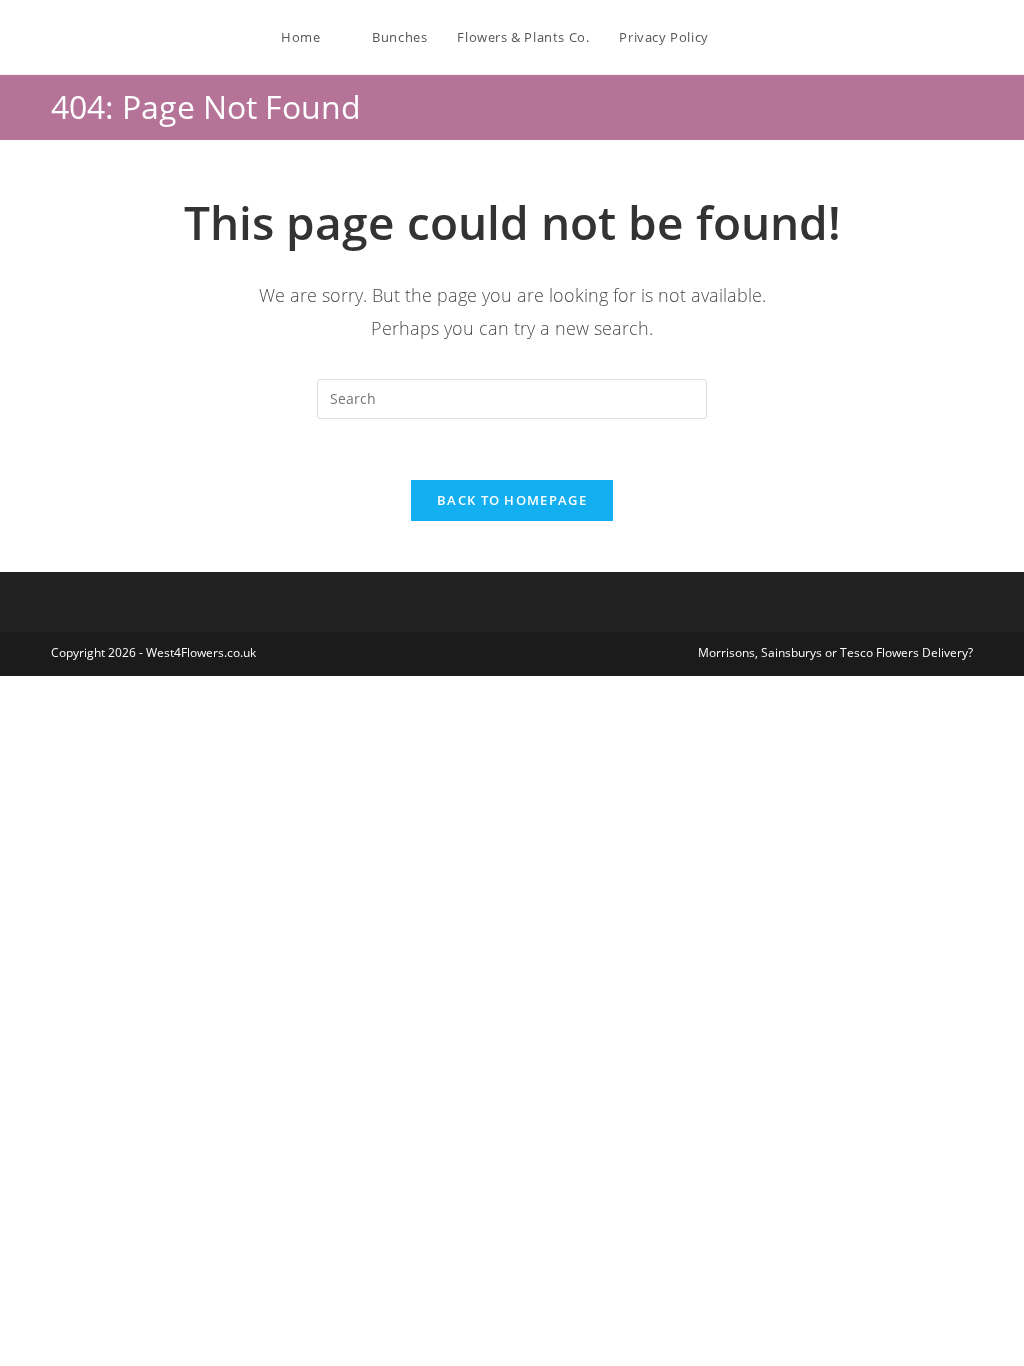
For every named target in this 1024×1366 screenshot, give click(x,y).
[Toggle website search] (744, 37)
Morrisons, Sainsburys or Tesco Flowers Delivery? (835, 652)
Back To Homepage (512, 500)
